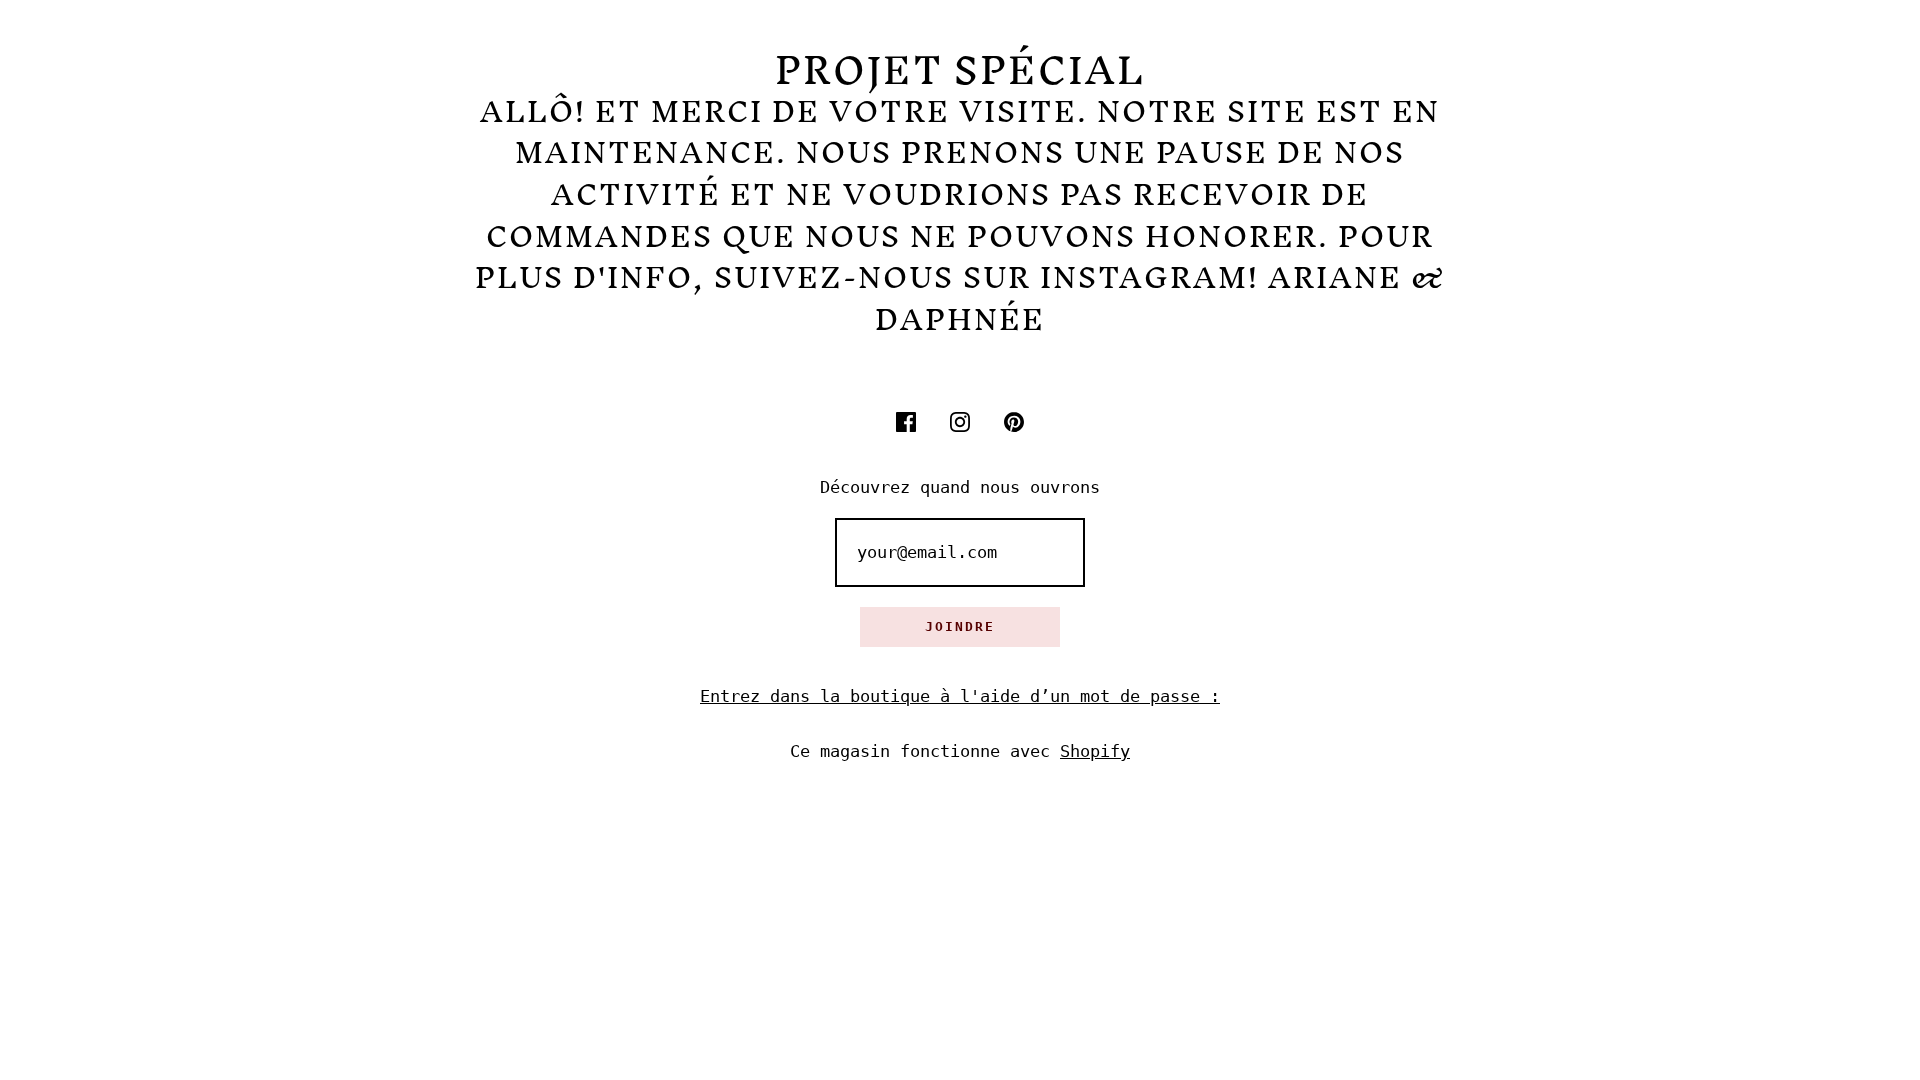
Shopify (1095, 751)
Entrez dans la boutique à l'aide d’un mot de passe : (960, 696)
